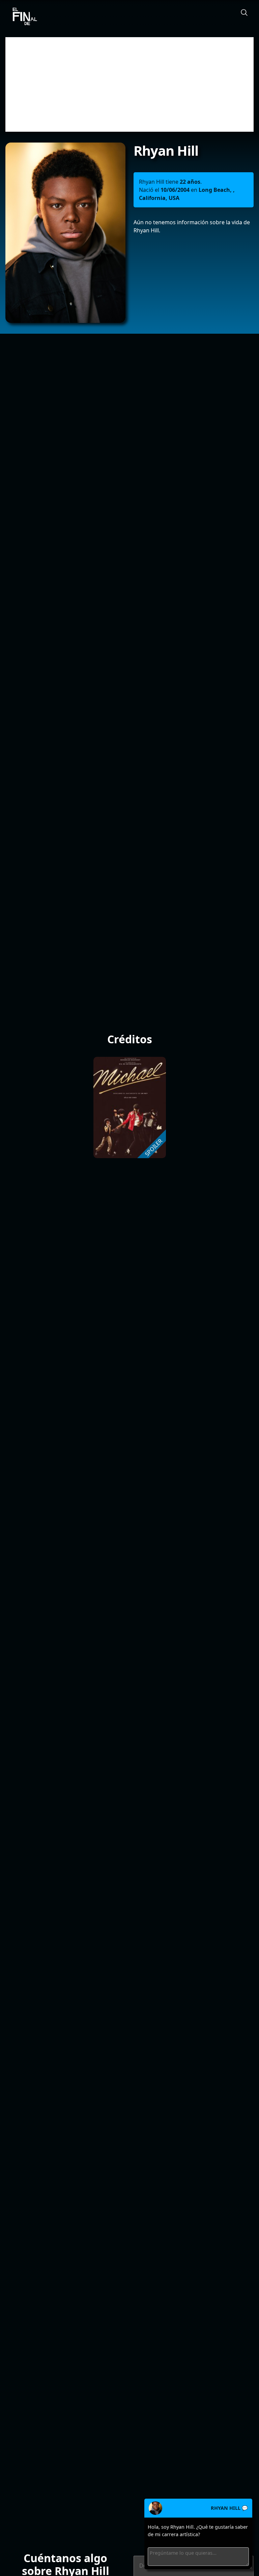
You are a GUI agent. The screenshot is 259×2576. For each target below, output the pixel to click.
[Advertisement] (129, 84)
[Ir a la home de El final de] (22, 17)
